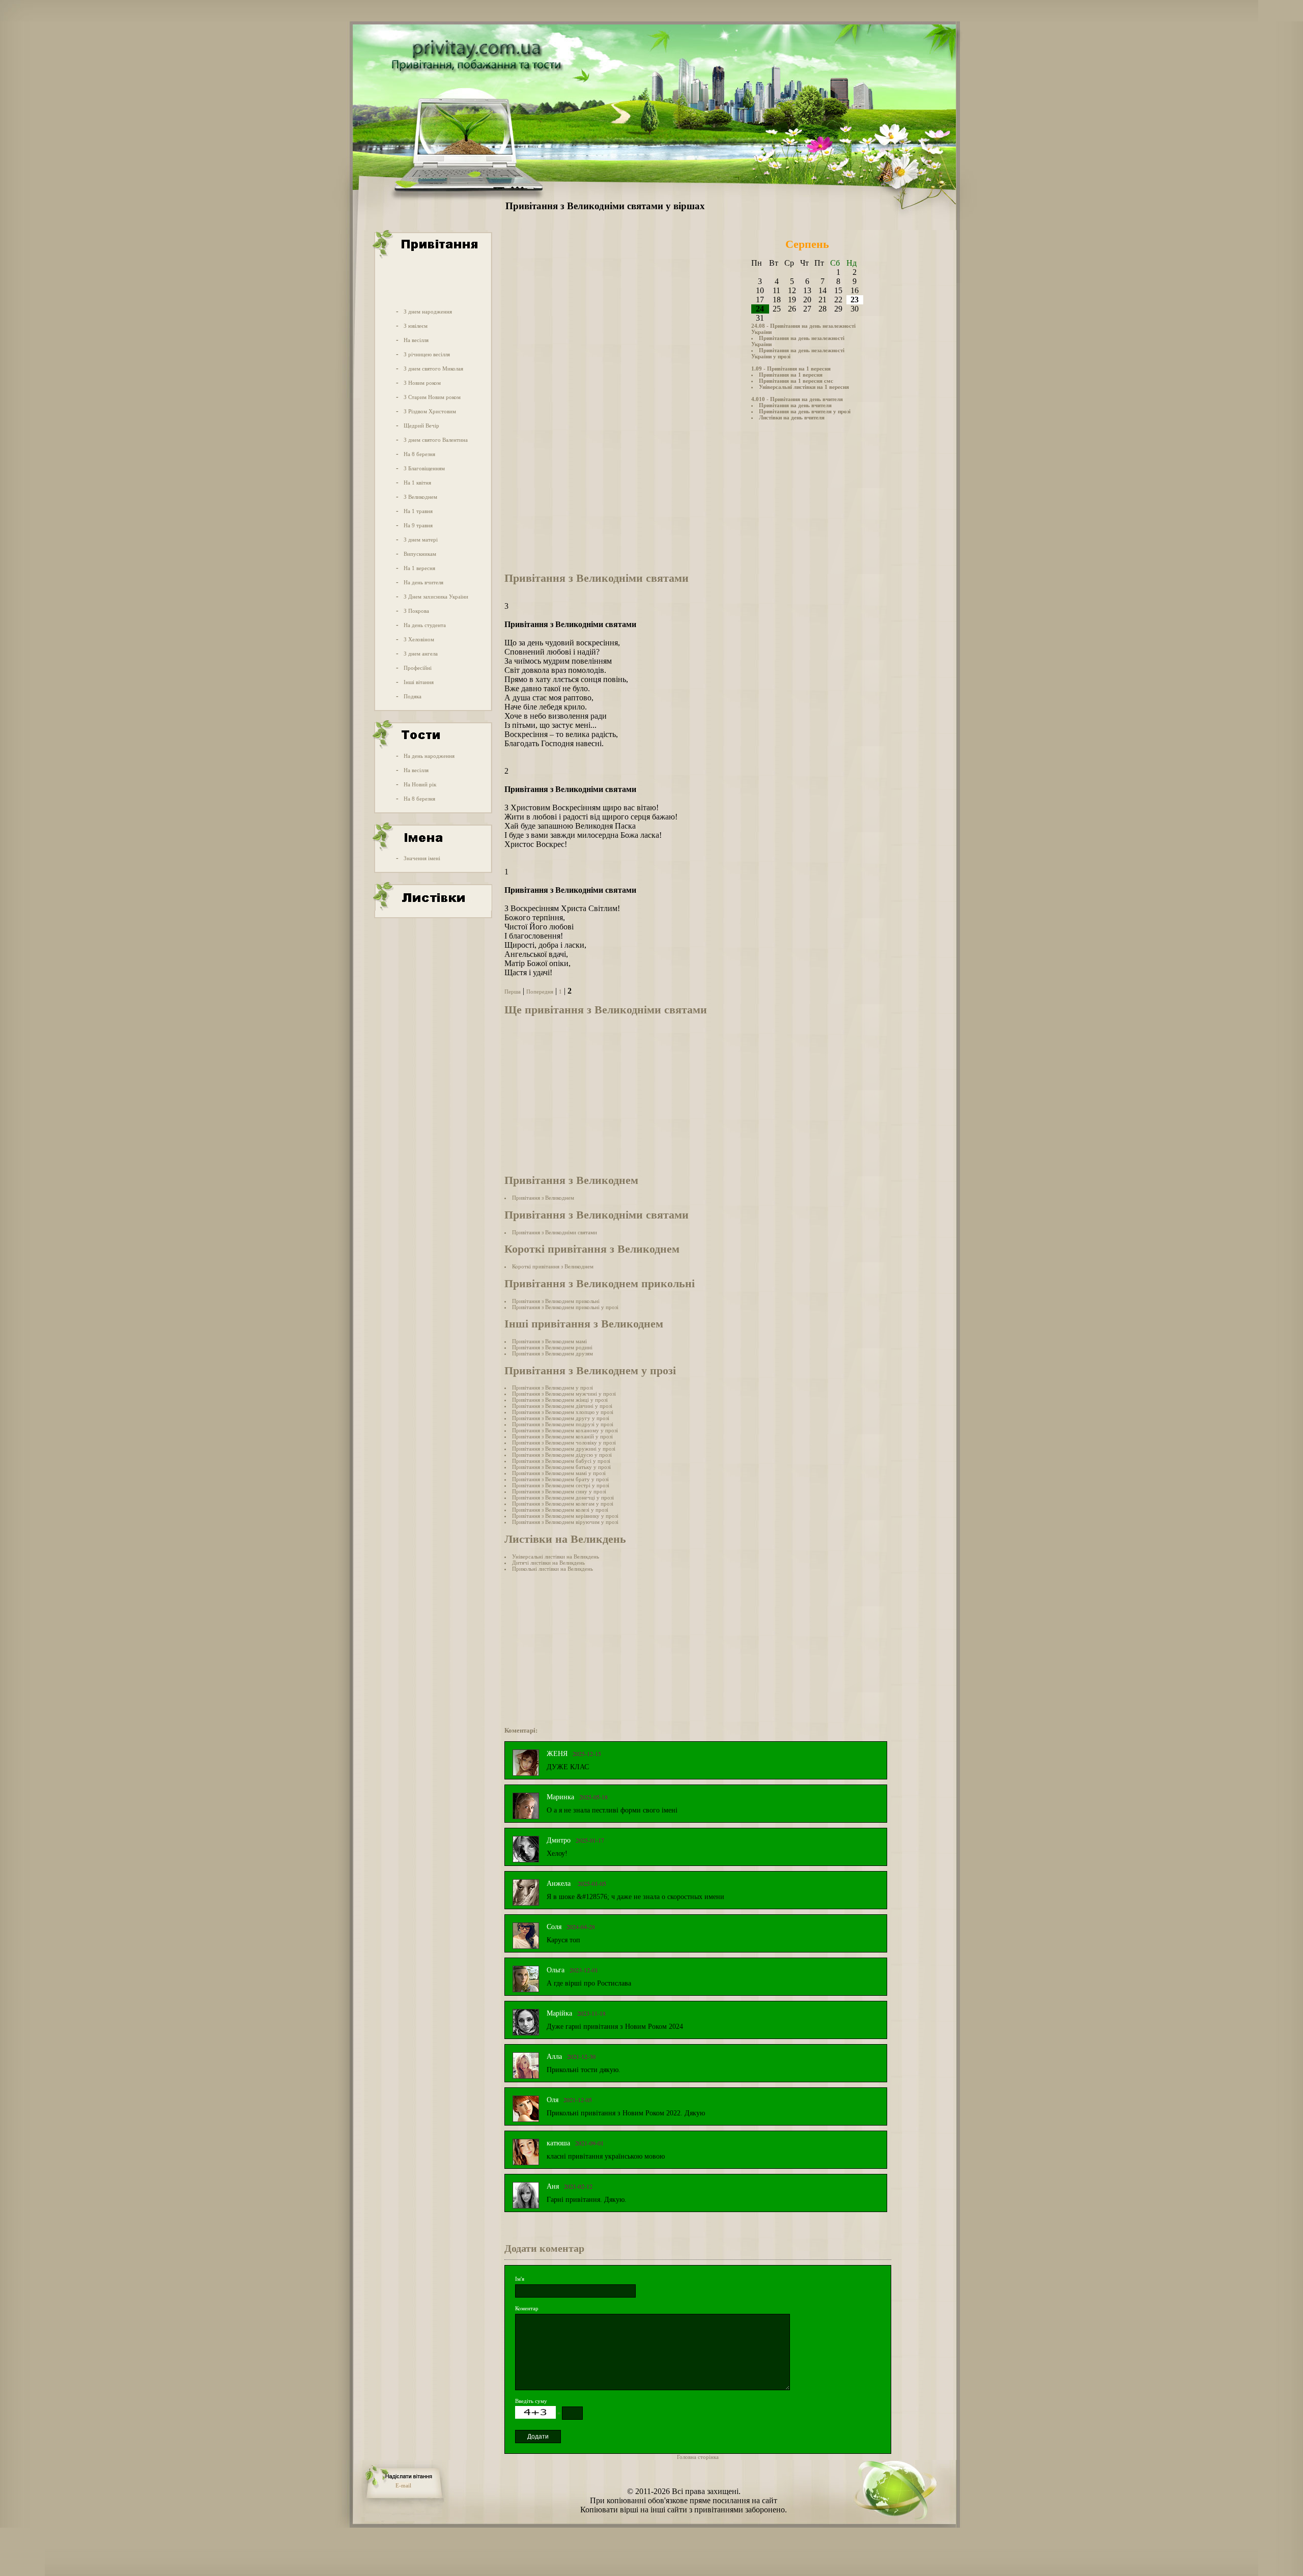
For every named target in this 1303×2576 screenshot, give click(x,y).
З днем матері (421, 540)
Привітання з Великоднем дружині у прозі (564, 1449)
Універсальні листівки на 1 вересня (804, 387)
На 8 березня (419, 454)
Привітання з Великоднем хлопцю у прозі (563, 1412)
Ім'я (520, 2279)
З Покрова (416, 611)
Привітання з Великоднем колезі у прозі (560, 1510)
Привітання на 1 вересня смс (796, 381)
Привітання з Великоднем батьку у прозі (561, 1467)
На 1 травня (418, 511)
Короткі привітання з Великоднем (553, 1266)
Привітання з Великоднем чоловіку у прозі (564, 1442)
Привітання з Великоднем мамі (549, 1341)
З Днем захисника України (436, 597)
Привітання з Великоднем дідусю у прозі (562, 1455)
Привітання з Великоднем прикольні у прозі (565, 1307)
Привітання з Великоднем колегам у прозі (563, 1504)
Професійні (418, 668)
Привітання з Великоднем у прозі (553, 1388)
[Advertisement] (432, 281)
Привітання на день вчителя (795, 405)
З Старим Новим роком (432, 397)
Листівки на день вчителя (792, 417)
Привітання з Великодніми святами (555, 1232)
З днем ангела (421, 654)
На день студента (425, 625)
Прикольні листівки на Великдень (553, 1569)
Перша (513, 992)
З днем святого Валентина (436, 440)
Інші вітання (419, 682)
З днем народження (428, 312)
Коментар (527, 2308)
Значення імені (422, 858)
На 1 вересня (419, 568)
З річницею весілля (427, 354)
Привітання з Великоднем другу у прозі (561, 1418)
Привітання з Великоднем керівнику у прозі (565, 1516)
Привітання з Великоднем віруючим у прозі (565, 1522)
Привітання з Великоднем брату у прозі (560, 1479)
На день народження (429, 756)
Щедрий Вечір (421, 426)
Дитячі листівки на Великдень (548, 1563)
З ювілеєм (416, 326)
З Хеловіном (419, 639)
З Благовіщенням (424, 468)
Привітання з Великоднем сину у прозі (559, 1491)
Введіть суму (531, 2401)
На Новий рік (420, 784)
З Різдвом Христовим (430, 411)
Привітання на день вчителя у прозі (805, 411)
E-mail (403, 2485)
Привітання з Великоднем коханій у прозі (562, 1436)
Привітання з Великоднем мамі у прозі (559, 1473)
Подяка (413, 696)
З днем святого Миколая (433, 369)
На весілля (416, 340)
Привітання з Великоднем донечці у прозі (563, 1497)
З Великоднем (420, 497)
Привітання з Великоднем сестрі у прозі (561, 1485)
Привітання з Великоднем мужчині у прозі (564, 1394)
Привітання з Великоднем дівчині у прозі (562, 1406)
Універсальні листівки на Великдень (556, 1556)
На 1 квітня (417, 483)
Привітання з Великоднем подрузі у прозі (563, 1424)
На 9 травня (418, 525)
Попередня (540, 992)
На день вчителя (423, 582)
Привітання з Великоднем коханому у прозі (565, 1430)
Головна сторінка (698, 2457)
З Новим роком (422, 383)
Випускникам (420, 554)
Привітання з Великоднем (543, 1198)
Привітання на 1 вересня (791, 375)
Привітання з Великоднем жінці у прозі (560, 1400)
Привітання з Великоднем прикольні (556, 1301)
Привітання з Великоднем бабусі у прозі (561, 1461)
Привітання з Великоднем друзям (553, 1353)
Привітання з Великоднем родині (552, 1347)
